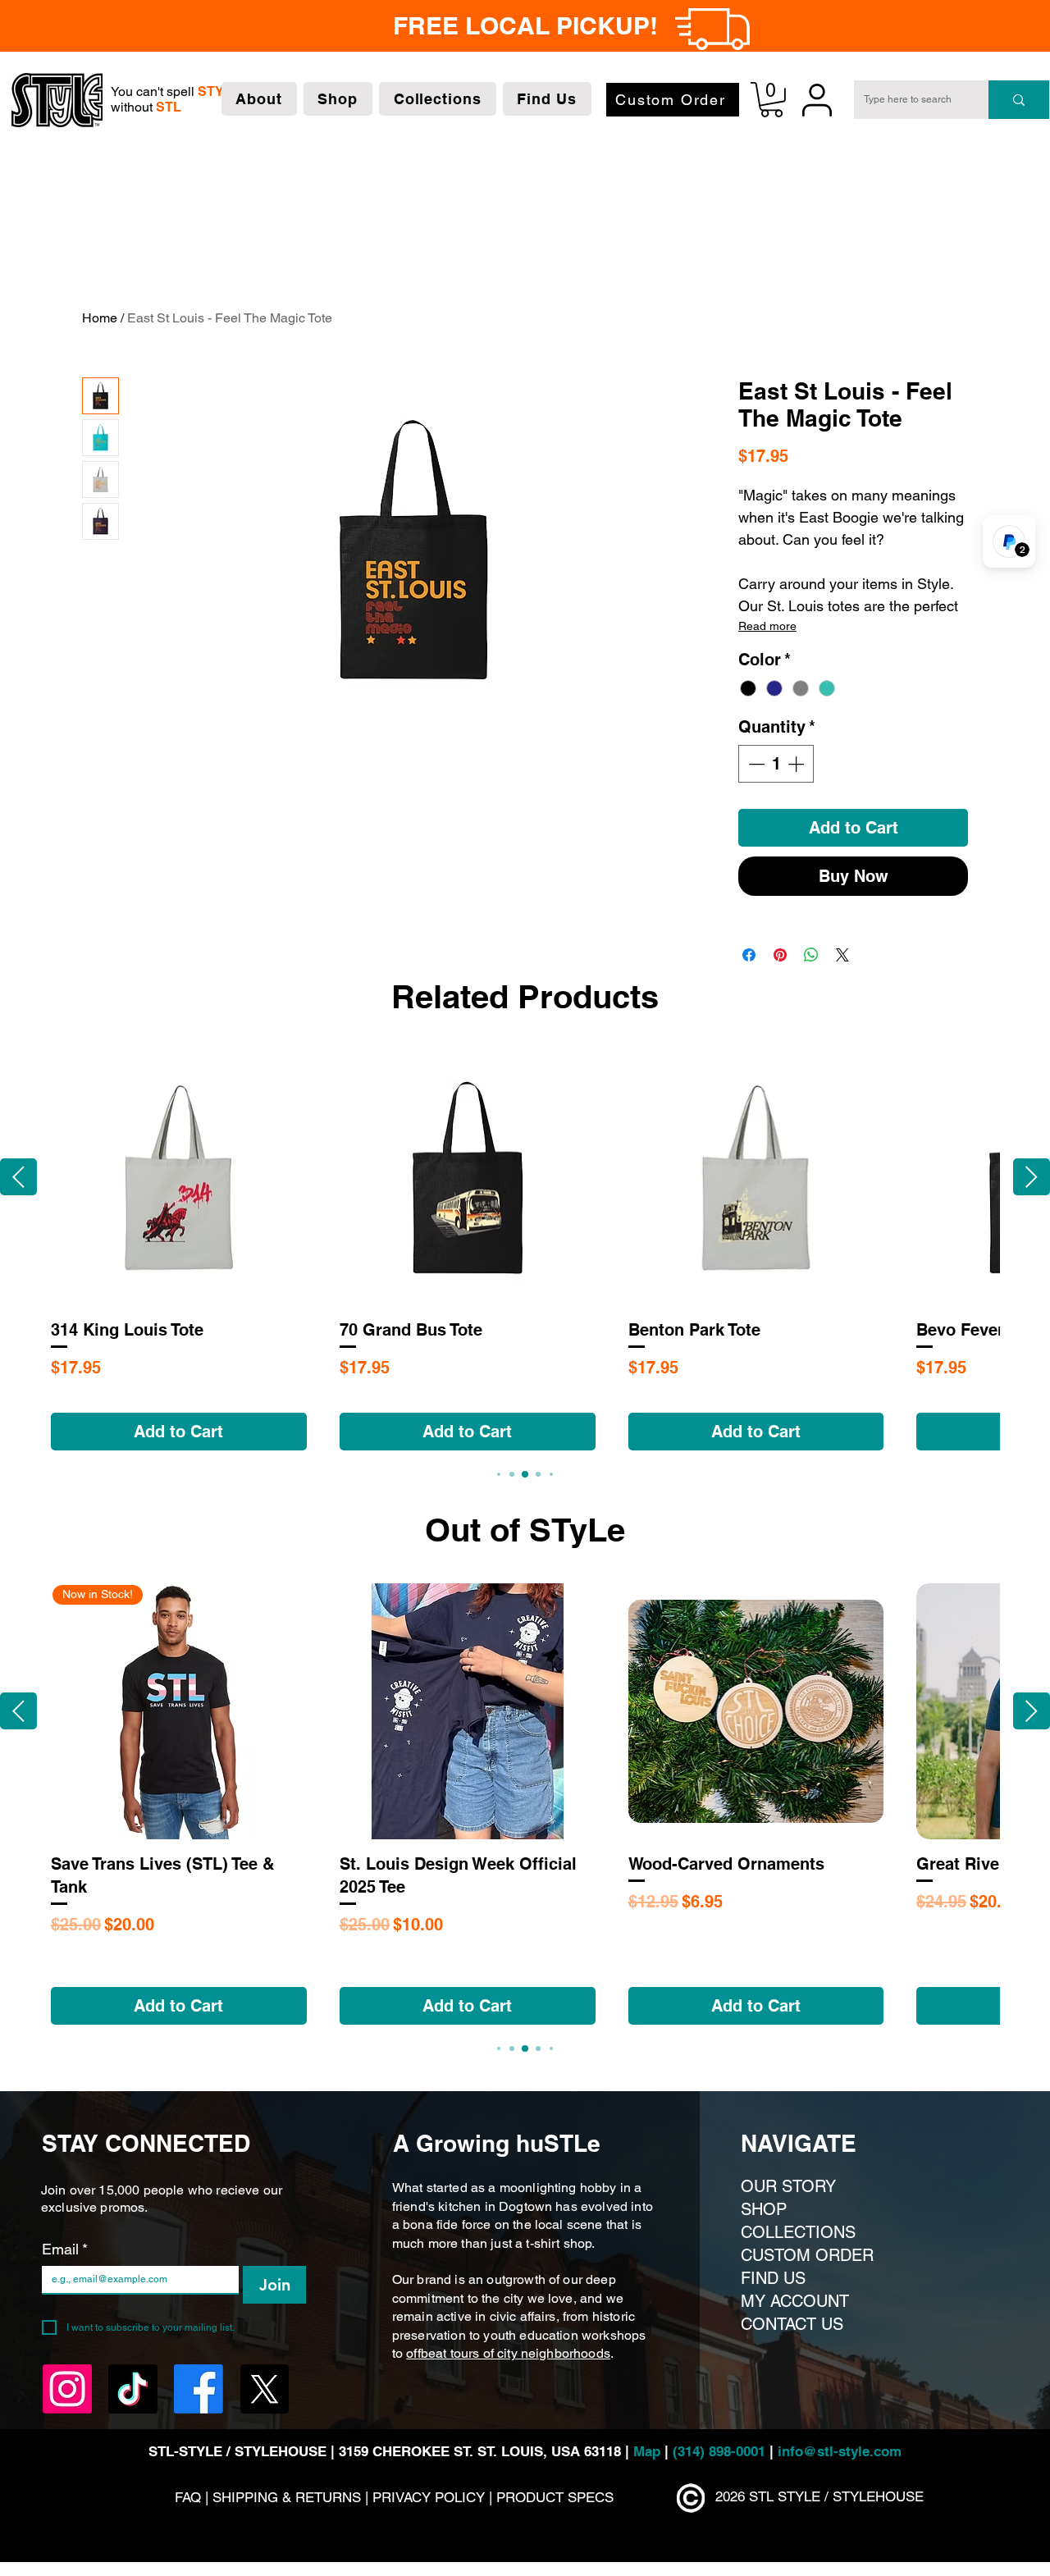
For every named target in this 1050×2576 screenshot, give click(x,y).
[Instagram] (67, 2389)
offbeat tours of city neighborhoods (508, 2353)
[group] (525, 1251)
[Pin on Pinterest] (780, 955)
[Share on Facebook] (749, 955)
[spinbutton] (776, 764)
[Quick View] (179, 1178)
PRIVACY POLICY (429, 2497)
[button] (259, 99)
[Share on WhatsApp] (811, 955)
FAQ (188, 2497)
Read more (767, 626)
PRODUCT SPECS (555, 2497)
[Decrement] (755, 764)
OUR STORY (788, 2186)
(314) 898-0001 (719, 2451)
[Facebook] (199, 2389)
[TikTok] (133, 2389)
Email (65, 2249)
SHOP (764, 2209)
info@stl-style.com (840, 2451)
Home (100, 318)
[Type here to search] (1019, 100)
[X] (264, 2389)
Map (649, 2451)
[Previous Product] (18, 1177)
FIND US (773, 2278)
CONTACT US (792, 2324)
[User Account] (817, 100)
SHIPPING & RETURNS (289, 2497)
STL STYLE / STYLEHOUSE (836, 2496)
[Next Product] (1032, 1177)
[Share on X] (842, 955)
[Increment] (797, 764)
